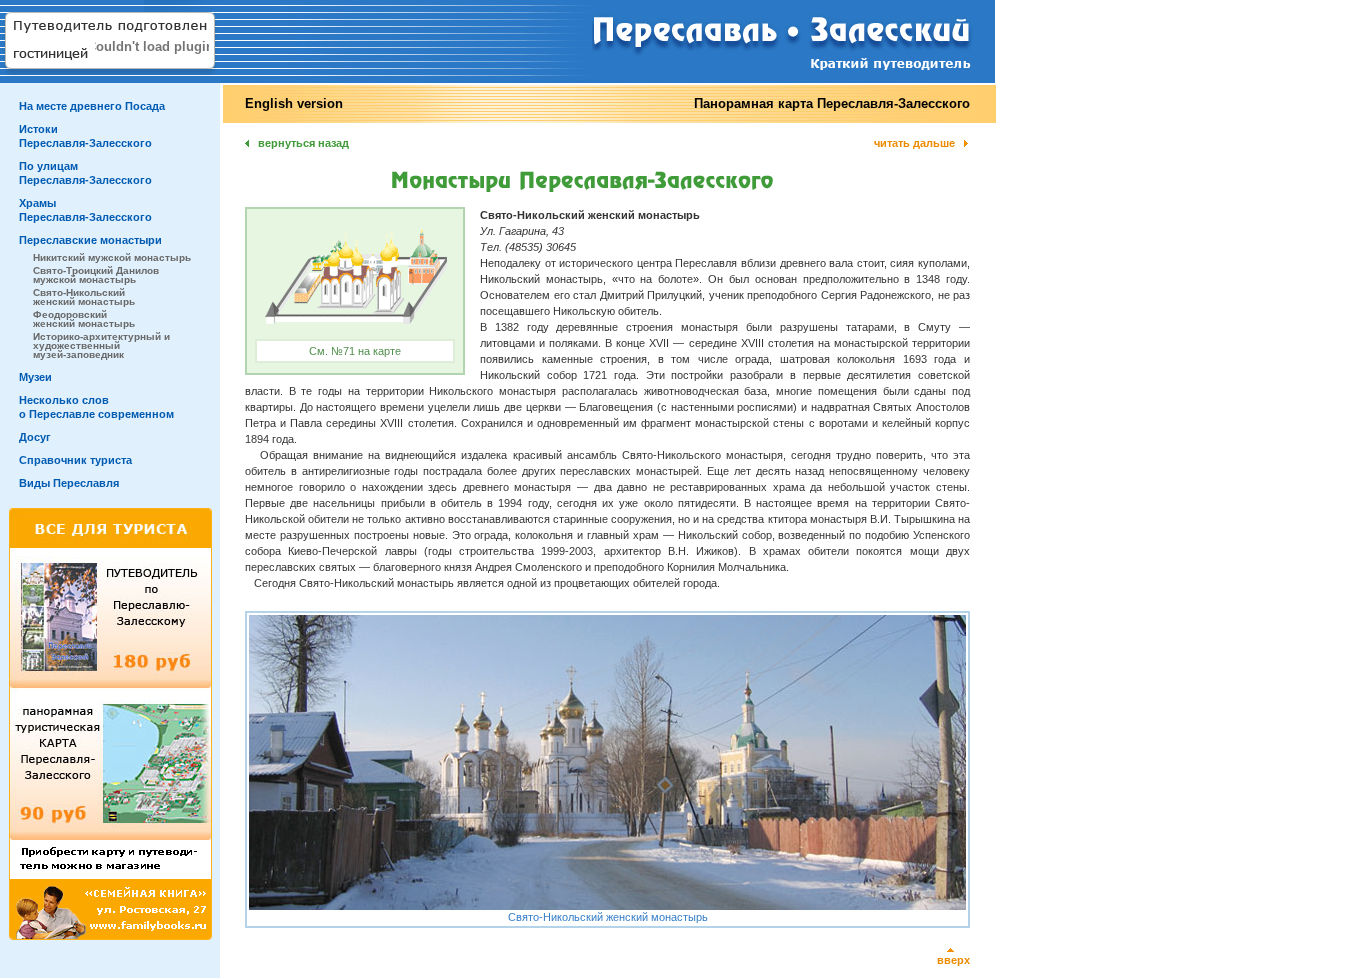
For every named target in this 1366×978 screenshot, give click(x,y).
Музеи (35, 377)
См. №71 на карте (355, 351)
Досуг (35, 437)
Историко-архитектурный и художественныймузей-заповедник (101, 345)
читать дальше (914, 143)
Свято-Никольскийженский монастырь (84, 297)
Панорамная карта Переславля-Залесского (832, 103)
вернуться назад (303, 143)
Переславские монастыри (90, 240)
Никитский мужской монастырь (112, 257)
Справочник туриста (75, 460)
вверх (953, 960)
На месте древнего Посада (92, 106)
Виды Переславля (69, 483)
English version (294, 103)
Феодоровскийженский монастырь (84, 319)
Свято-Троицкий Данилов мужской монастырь (96, 275)
